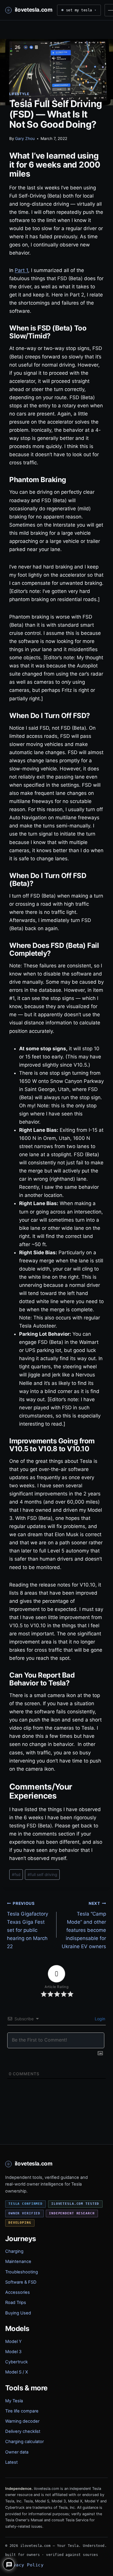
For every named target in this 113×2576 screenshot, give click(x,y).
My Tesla (14, 2401)
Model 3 (13, 2352)
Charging (14, 2251)
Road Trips (16, 2303)
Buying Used (18, 2313)
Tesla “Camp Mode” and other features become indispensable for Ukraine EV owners (84, 1925)
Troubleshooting (22, 2272)
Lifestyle (19, 94)
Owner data (17, 2452)
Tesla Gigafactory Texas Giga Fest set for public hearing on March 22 (28, 1925)
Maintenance (18, 2261)
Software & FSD (21, 2282)
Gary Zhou (25, 138)
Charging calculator (24, 2442)
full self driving (42, 1875)
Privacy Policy (24, 2565)
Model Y (13, 2342)
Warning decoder (22, 2421)
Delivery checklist (23, 2431)
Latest (11, 2462)
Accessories (18, 2292)
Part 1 (21, 270)
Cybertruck (17, 2362)
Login (99, 2019)
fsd (16, 1875)
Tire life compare (22, 2411)
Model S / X (17, 2372)
